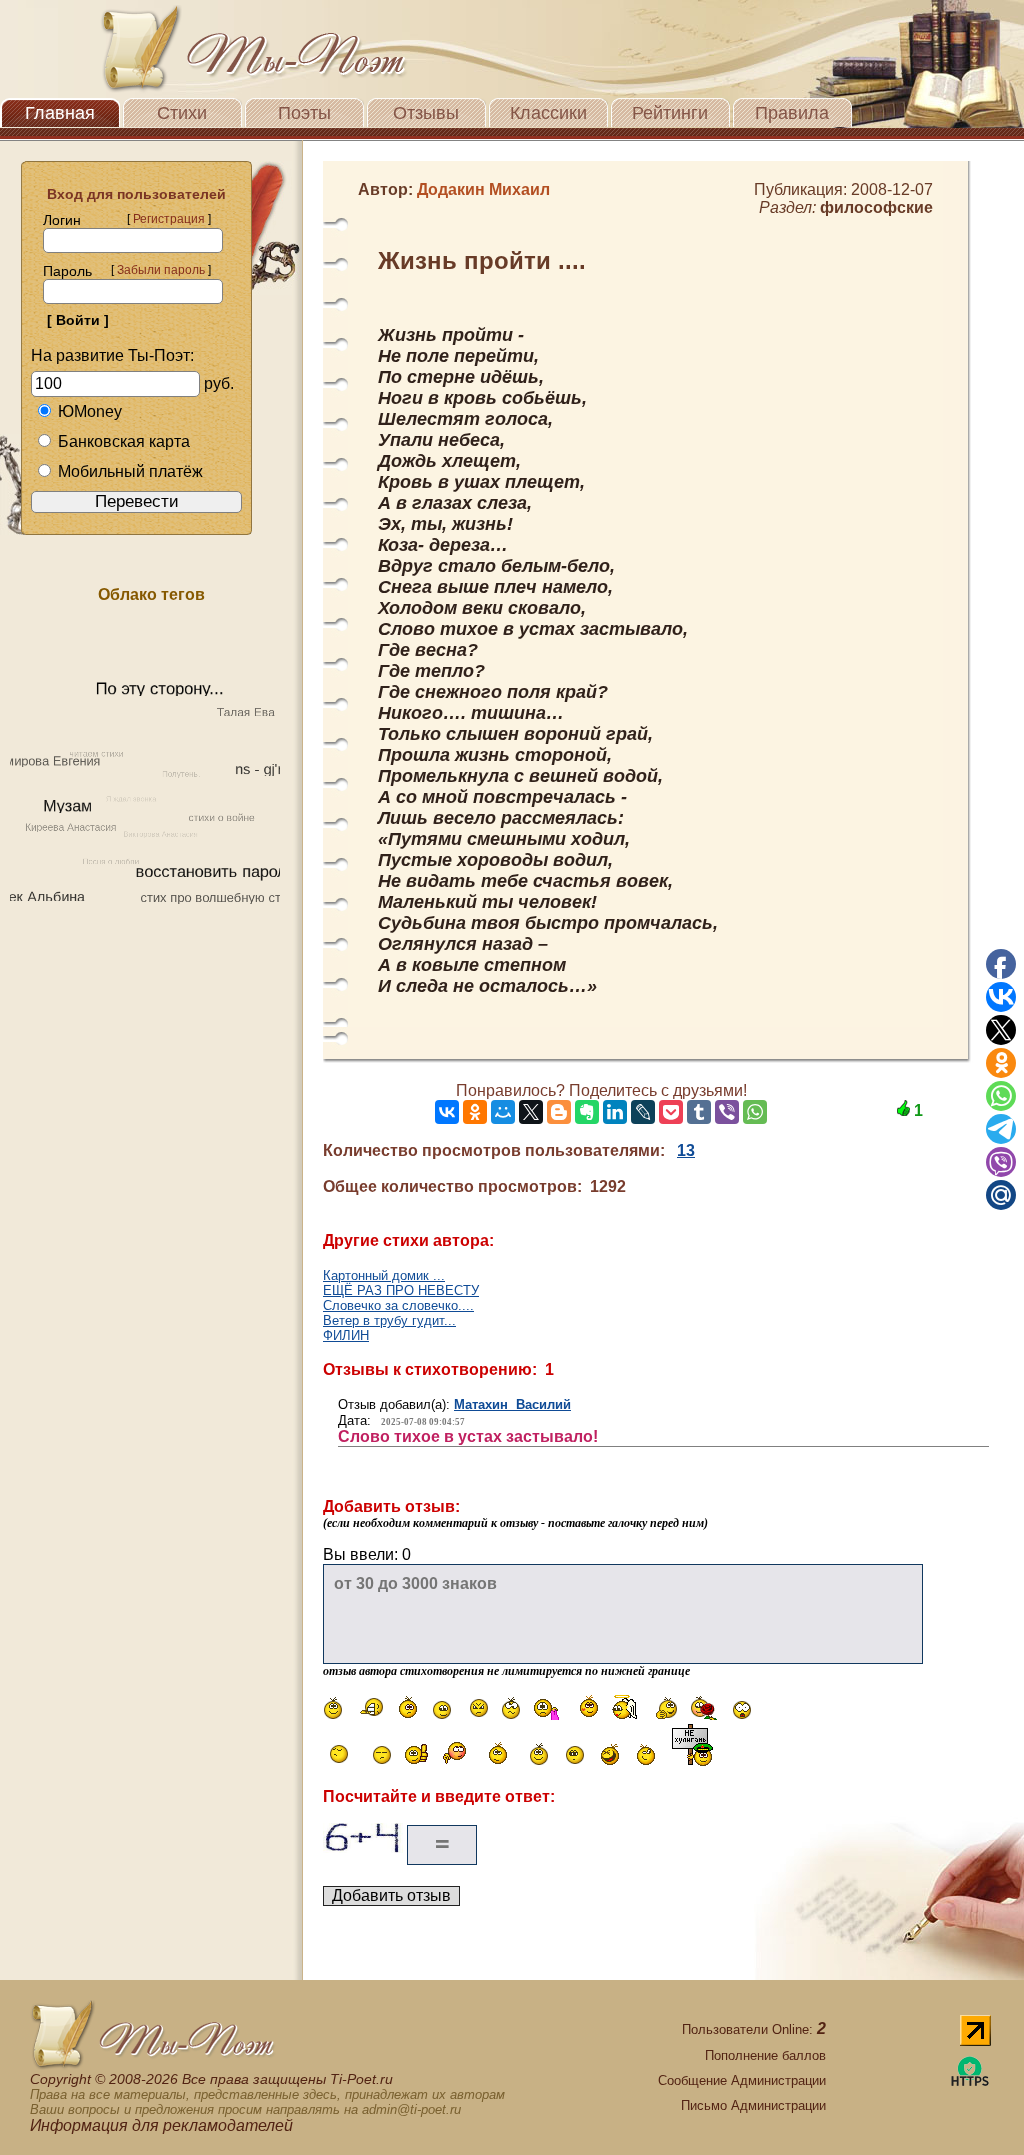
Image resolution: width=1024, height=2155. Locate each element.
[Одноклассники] (475, 1112)
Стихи (182, 113)
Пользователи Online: (754, 2029)
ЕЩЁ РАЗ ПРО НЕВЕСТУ (401, 1290)
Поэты (304, 113)
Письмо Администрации (753, 2105)
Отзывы (426, 113)
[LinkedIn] (615, 1112)
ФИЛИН (346, 1335)
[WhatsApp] (755, 1112)
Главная (60, 113)
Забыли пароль (161, 270)
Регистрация (169, 219)
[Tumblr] (699, 1112)
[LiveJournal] (643, 1112)
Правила (792, 113)
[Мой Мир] (503, 1112)
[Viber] (727, 1112)
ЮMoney (90, 411)
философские (876, 207)
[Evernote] (587, 1112)
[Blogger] (559, 1112)
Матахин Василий (512, 1404)
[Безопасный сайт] (970, 2082)
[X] (531, 1112)
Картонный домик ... (384, 1275)
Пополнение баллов (765, 2055)
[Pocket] (671, 1112)
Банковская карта (124, 441)
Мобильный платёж (130, 471)
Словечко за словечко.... (398, 1305)
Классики (548, 113)
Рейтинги (670, 113)
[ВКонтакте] (447, 1112)
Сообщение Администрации (742, 2080)
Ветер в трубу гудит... (389, 1320)
